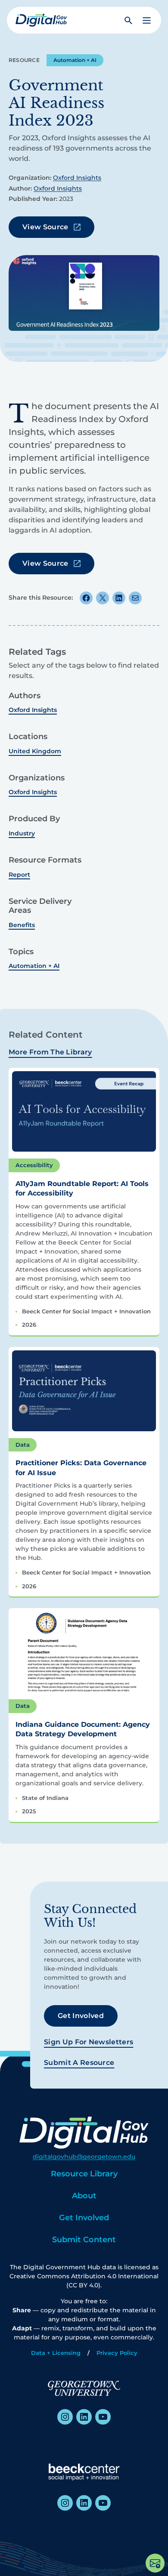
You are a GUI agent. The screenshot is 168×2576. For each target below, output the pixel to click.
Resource (24, 60)
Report (19, 875)
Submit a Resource (79, 2063)
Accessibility (34, 1165)
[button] (147, 20)
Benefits (22, 925)
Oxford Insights (77, 178)
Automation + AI (75, 60)
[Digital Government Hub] (41, 20)
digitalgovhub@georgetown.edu (84, 2157)
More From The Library (50, 1052)
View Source (45, 227)
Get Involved (81, 2016)
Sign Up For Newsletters (89, 2042)
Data (23, 1445)
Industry (22, 833)
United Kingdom (35, 751)
